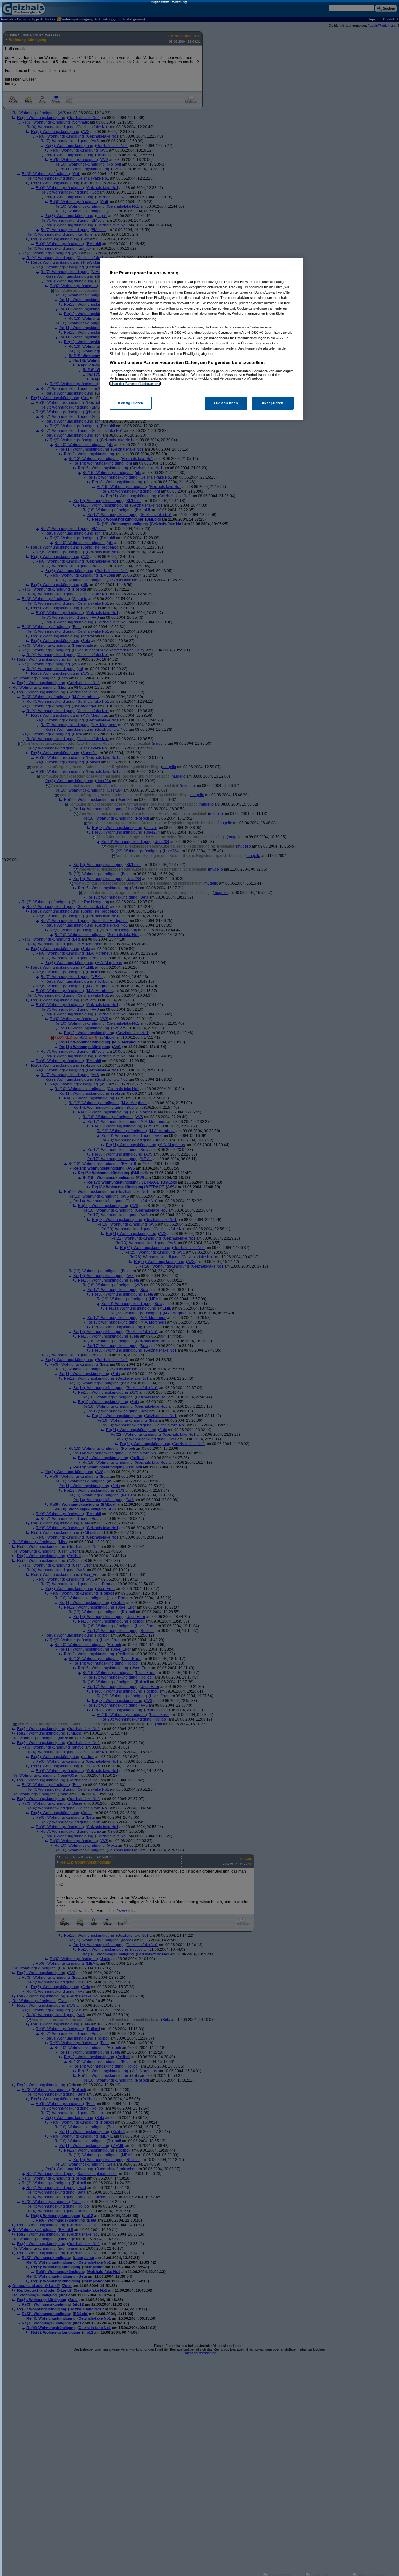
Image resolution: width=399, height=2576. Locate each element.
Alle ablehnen (226, 403)
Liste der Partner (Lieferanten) (135, 384)
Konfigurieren (131, 403)
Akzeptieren (273, 403)
